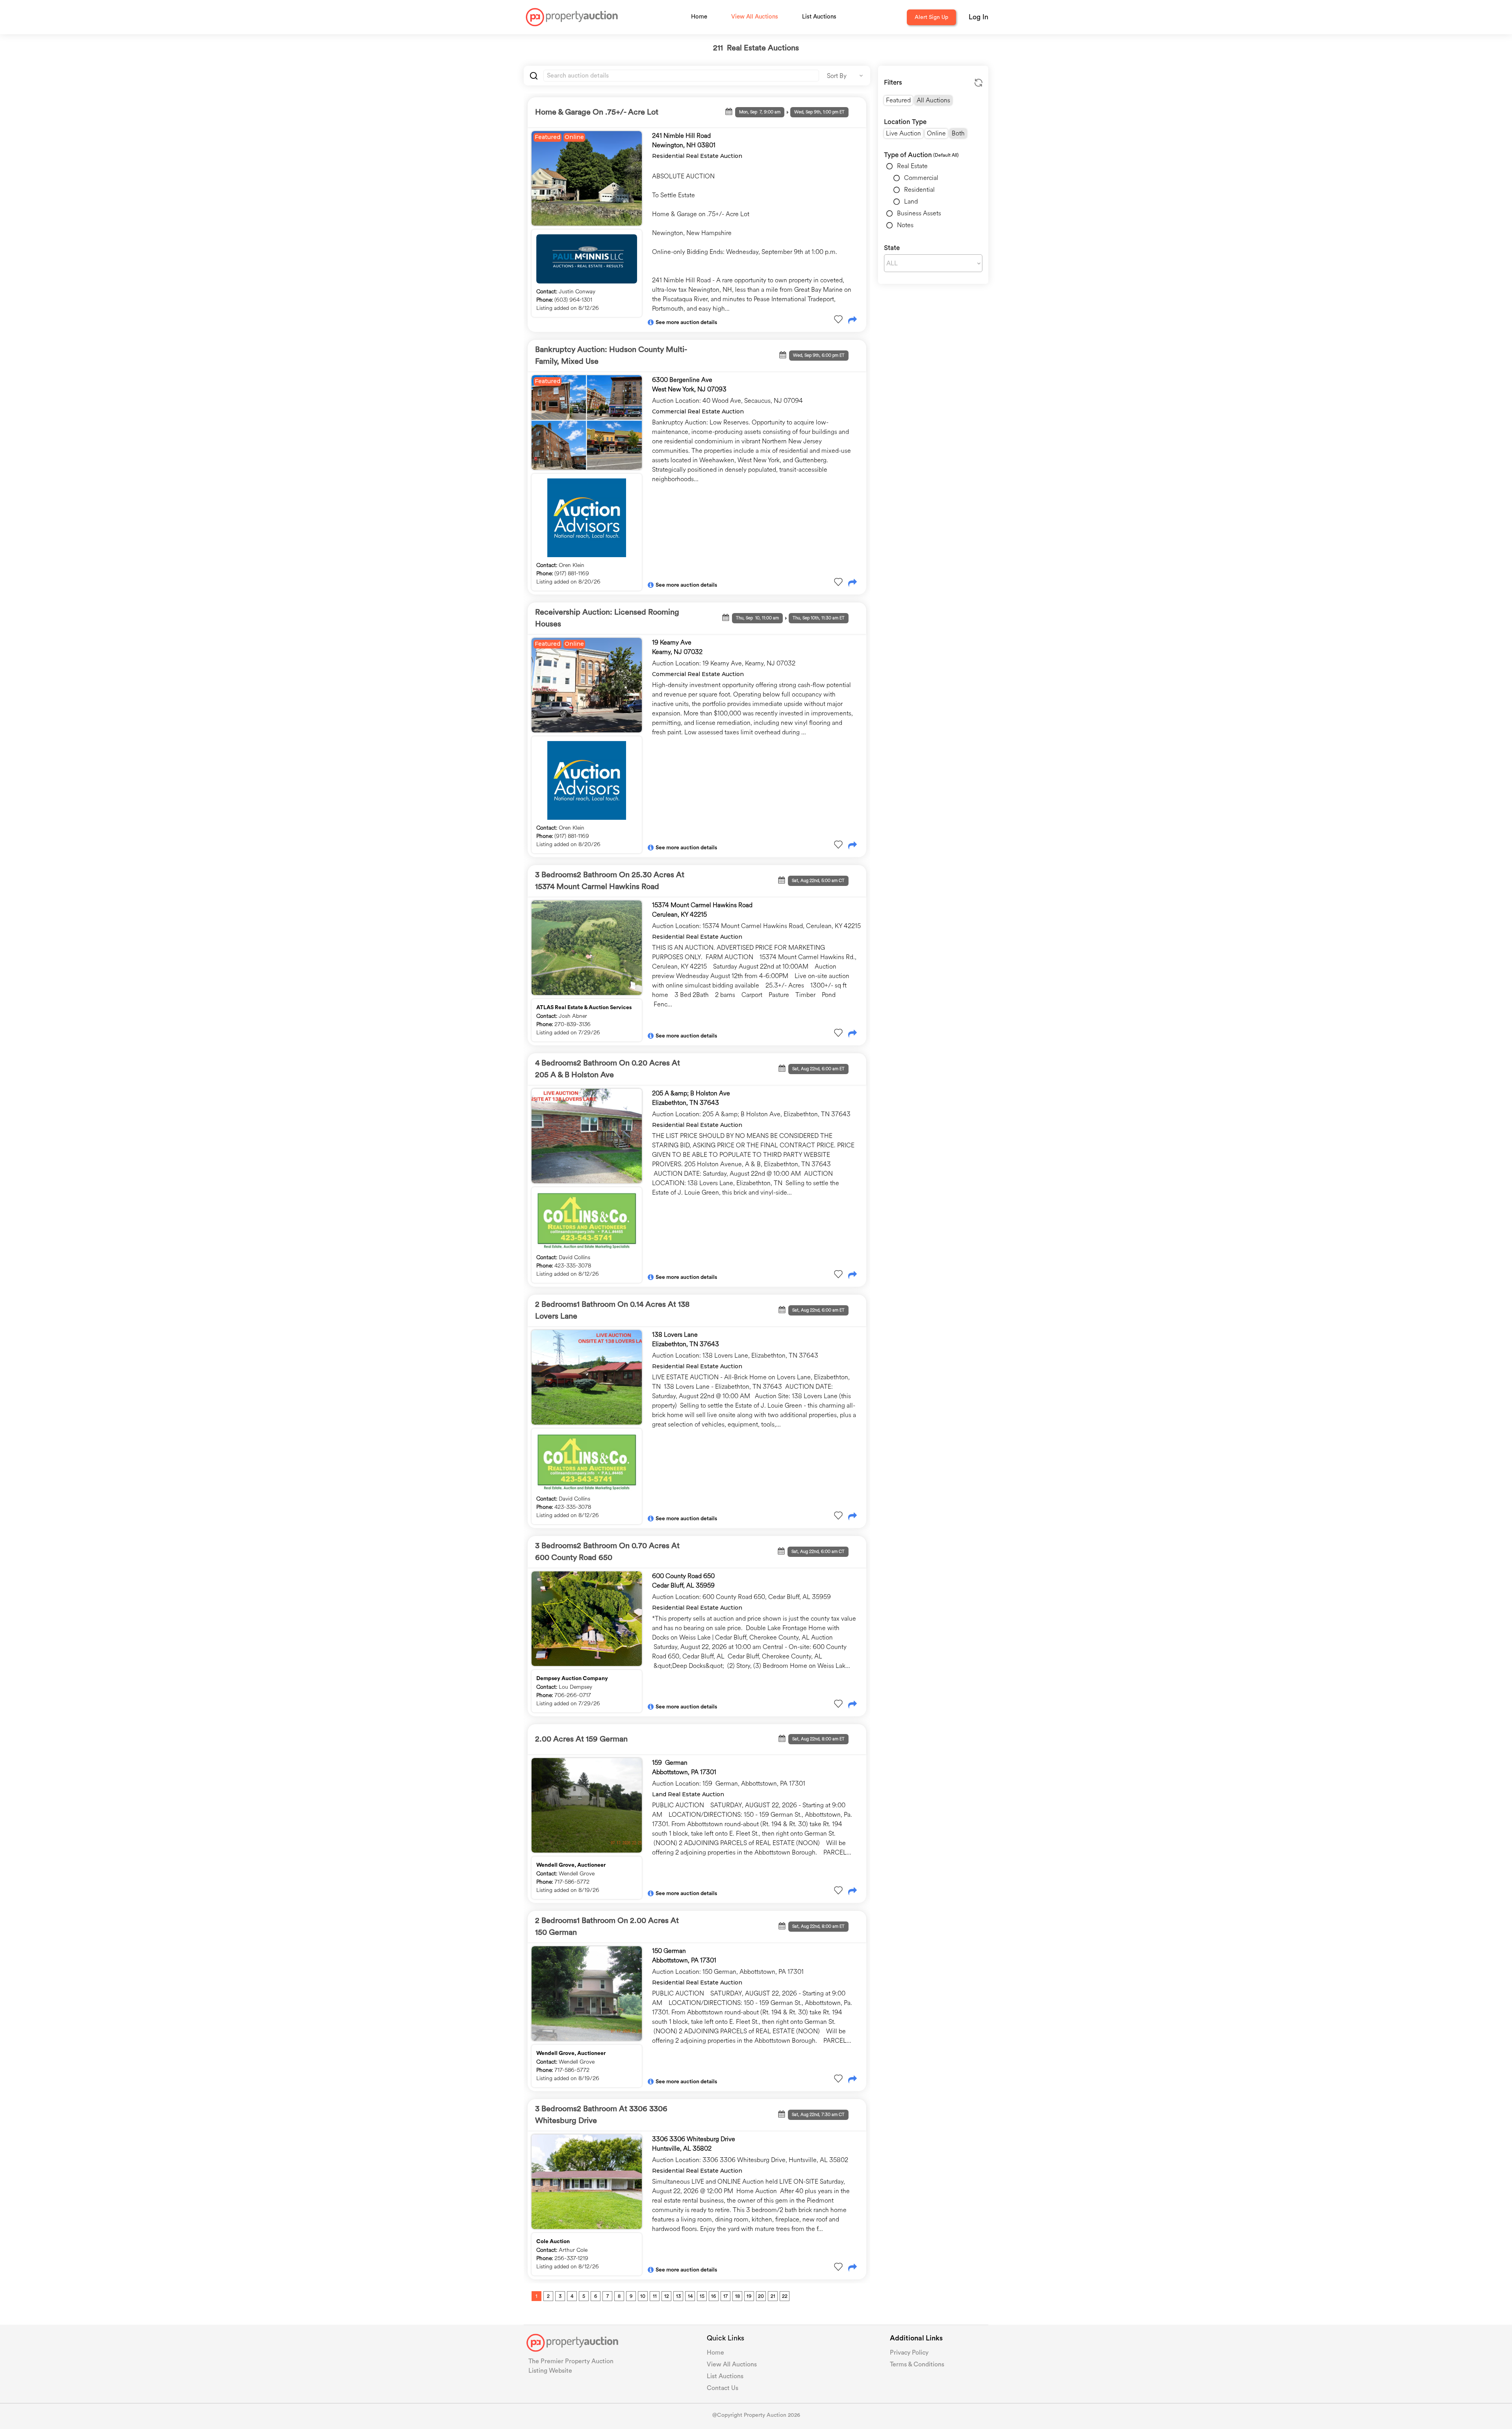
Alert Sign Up (931, 17)
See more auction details (686, 322)
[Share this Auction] (852, 321)
